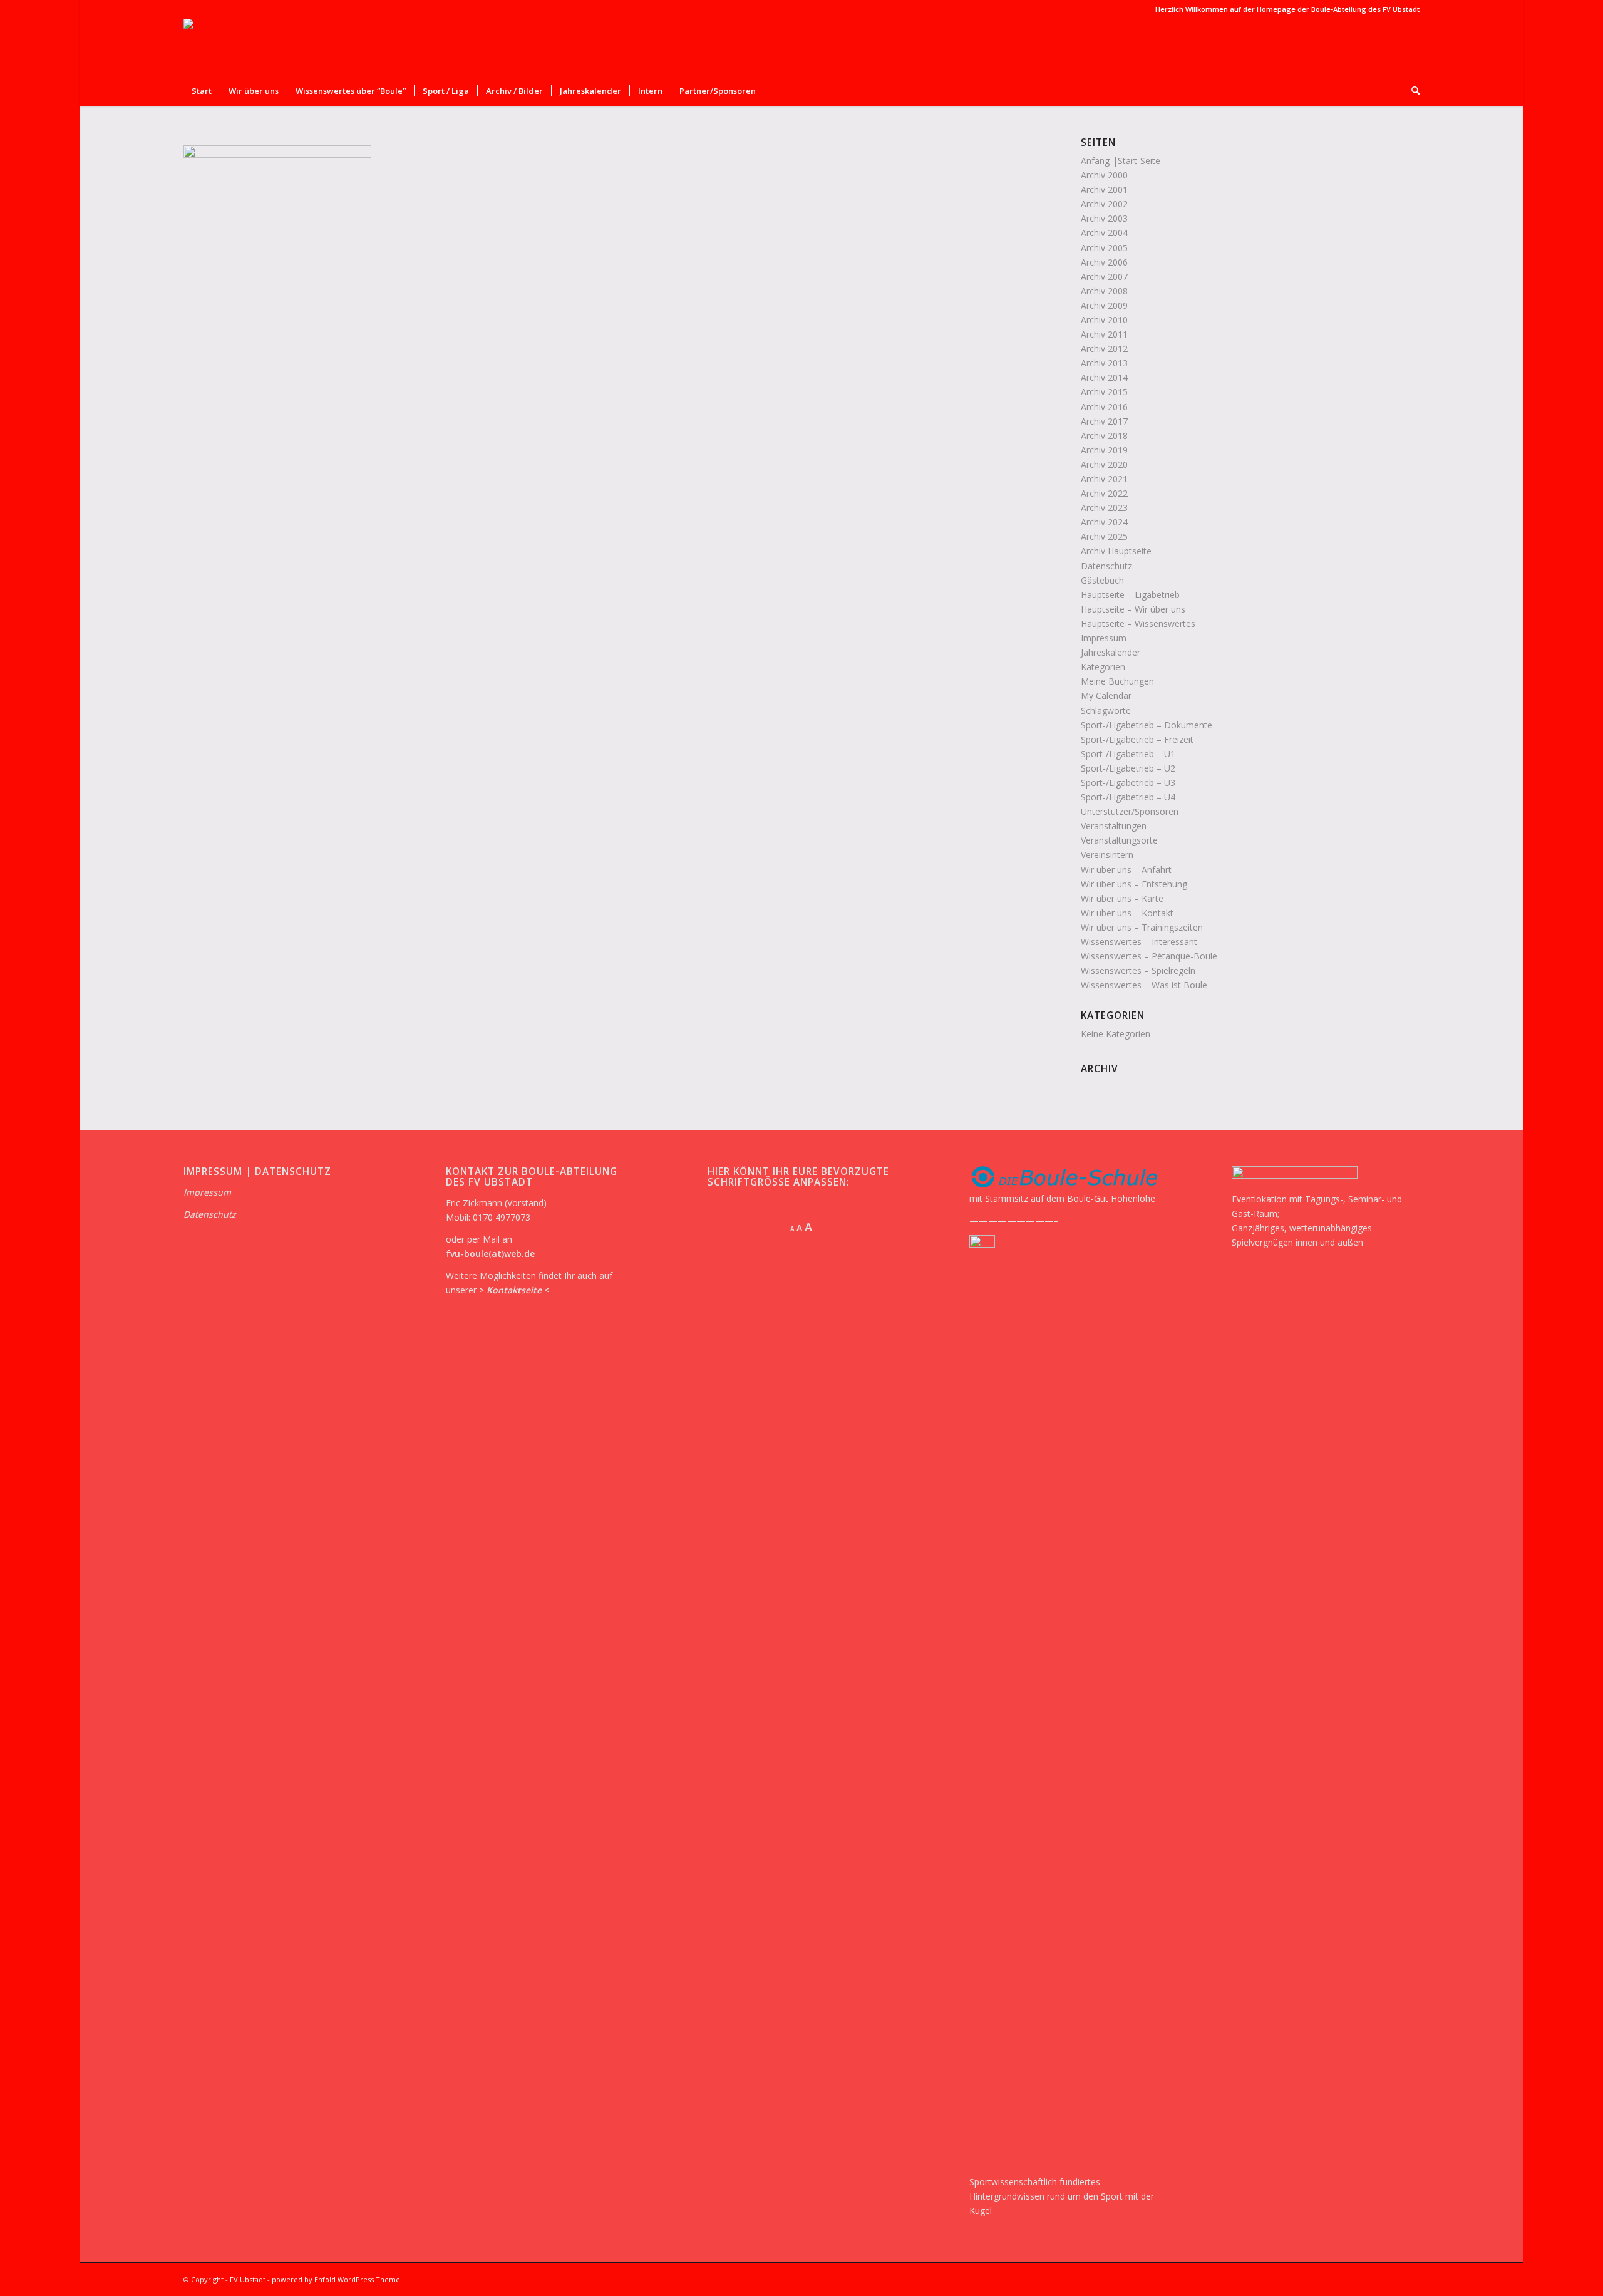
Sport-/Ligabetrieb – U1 (1128, 754)
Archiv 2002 (1104, 204)
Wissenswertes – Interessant (1139, 942)
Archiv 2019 (1104, 450)
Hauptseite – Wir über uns (1133, 609)
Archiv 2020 (1104, 464)
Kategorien (1103, 667)
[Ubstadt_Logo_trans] (211, 47)
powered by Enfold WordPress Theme (336, 2279)
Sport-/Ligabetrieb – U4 (1128, 797)
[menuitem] (202, 91)
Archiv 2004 (1104, 233)
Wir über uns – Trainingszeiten (1142, 927)
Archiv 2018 (1104, 436)
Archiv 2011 (1104, 334)
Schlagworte (1106, 711)
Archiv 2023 (1104, 508)
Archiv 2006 (1104, 262)
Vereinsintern (1107, 855)
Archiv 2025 (1104, 536)
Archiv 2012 (1104, 349)
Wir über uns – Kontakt (1127, 913)
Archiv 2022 (1104, 493)
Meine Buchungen (1117, 681)
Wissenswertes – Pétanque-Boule (1149, 956)
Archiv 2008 (1104, 291)
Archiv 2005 (1104, 248)
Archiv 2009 (1104, 305)
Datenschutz (1106, 566)
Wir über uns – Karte (1122, 898)
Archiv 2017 (1104, 421)
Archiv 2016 (1104, 407)
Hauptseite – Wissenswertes (1138, 623)
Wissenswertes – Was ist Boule (1144, 985)
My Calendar (1106, 696)
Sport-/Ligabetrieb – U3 (1128, 783)
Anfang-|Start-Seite (1121, 161)
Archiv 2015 (1104, 392)
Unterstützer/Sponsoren (1130, 811)
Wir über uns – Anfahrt (1126, 870)
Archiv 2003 (1104, 218)
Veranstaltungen (1114, 826)
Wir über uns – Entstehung (1134, 884)
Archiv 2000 (1104, 175)
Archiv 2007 (1104, 277)
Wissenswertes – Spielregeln (1138, 970)
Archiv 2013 (1104, 363)
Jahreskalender (1111, 652)
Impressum (1104, 638)
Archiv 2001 (1104, 189)
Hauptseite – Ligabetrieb (1130, 595)
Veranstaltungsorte (1119, 840)
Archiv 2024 (1104, 522)
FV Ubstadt (248, 2279)
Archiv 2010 (1104, 320)
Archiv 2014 (1104, 377)
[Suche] (1411, 91)
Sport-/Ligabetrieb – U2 (1128, 768)
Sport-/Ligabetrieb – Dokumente (1147, 725)
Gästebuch (1102, 580)
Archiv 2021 (1104, 479)
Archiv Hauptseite (1116, 551)
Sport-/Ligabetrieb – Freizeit (1137, 739)
